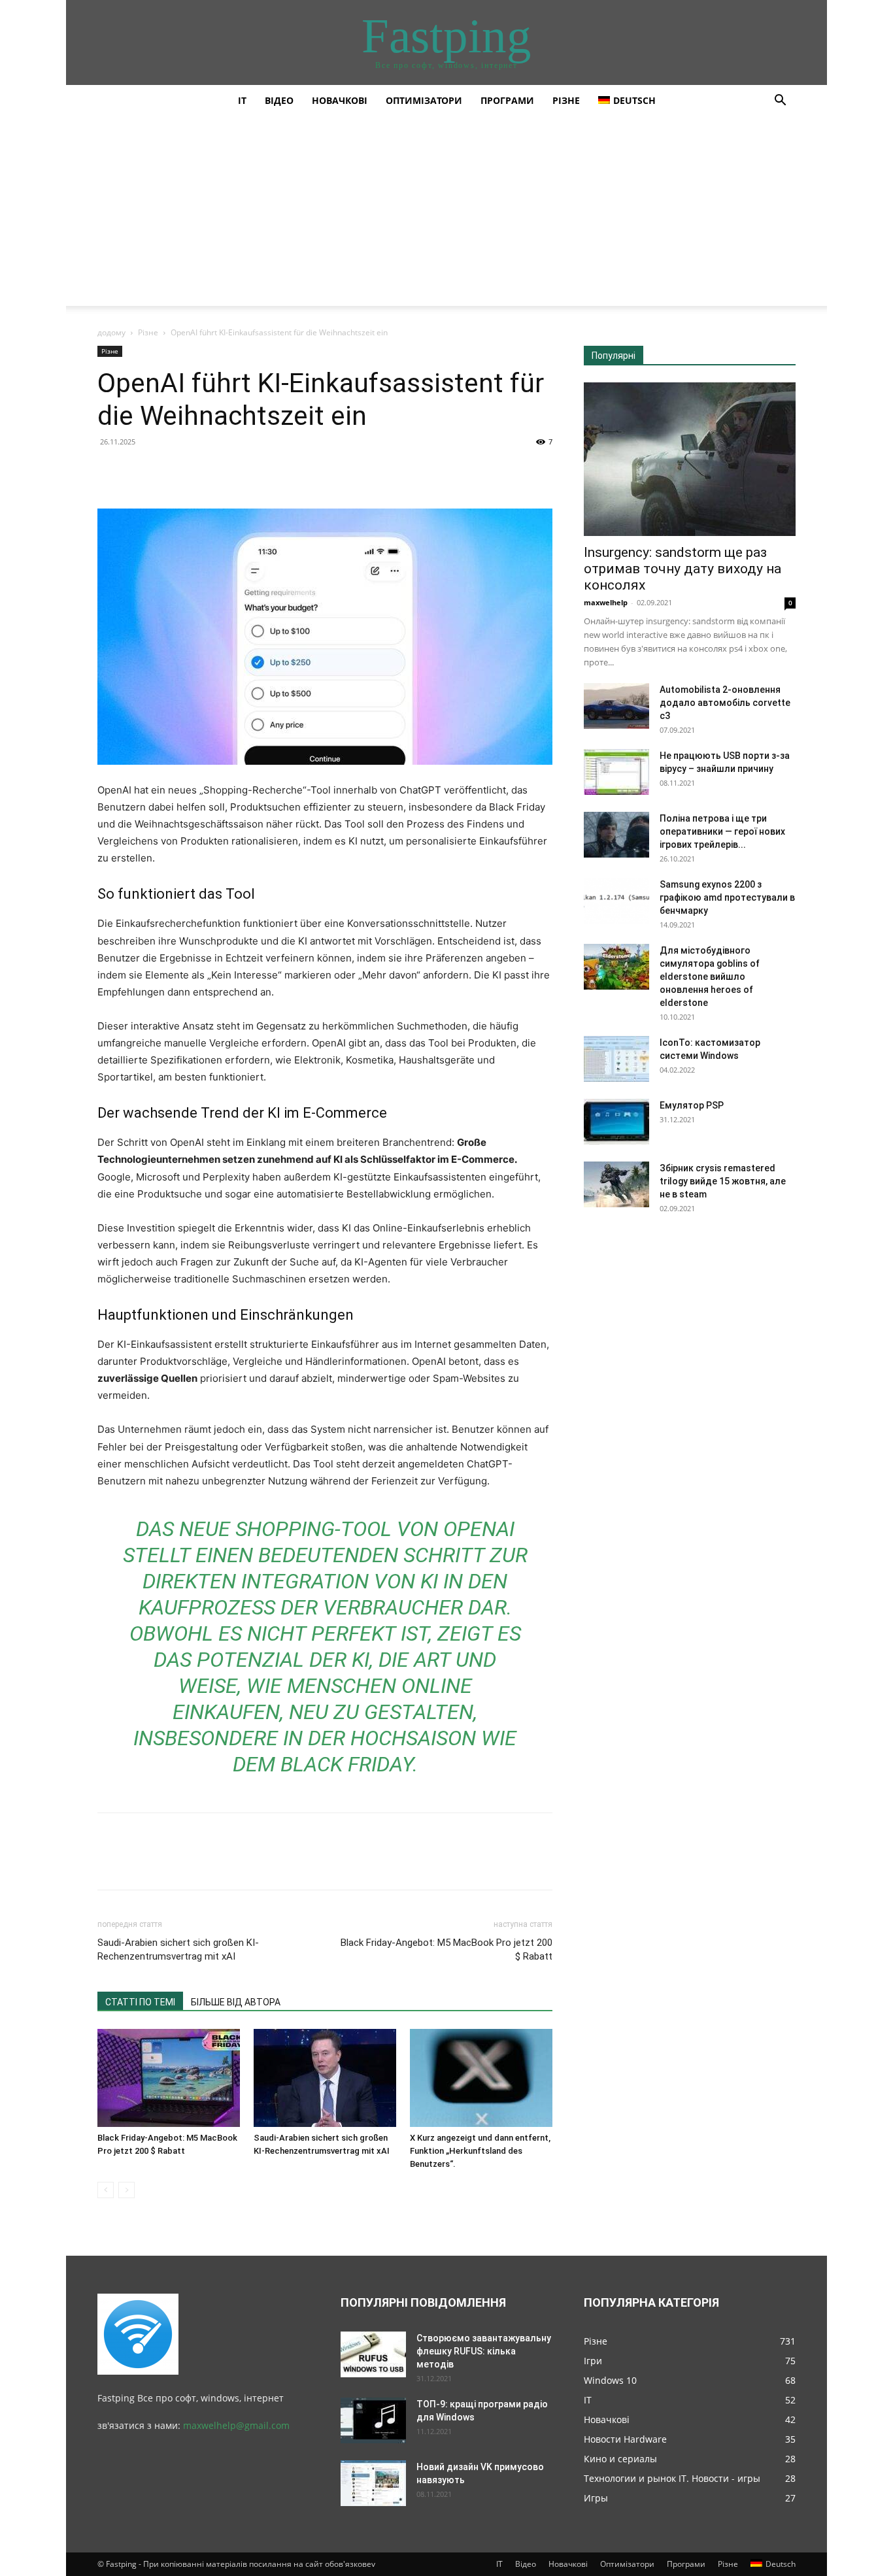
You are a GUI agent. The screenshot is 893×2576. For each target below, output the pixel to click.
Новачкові (340, 100)
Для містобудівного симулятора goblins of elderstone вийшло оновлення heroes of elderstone (710, 977)
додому (111, 332)
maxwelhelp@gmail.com (236, 2425)
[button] (780, 102)
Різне (566, 100)
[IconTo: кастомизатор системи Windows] (616, 1059)
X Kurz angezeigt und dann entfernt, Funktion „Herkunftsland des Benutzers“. (480, 2151)
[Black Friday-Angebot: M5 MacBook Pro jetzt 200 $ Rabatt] (169, 2078)
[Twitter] (141, 471)
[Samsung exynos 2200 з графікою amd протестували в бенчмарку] (616, 901)
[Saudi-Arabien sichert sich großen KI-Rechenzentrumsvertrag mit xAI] (325, 2078)
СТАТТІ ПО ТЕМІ (140, 2002)
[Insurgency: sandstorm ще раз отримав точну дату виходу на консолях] (690, 459)
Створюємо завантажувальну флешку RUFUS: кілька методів (484, 2351)
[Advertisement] (446, 214)
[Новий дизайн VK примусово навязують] (373, 2483)
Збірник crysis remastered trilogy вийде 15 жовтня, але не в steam (723, 1181)
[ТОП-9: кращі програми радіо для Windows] (373, 2420)
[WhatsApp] (201, 471)
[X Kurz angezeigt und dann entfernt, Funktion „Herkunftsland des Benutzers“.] (481, 2078)
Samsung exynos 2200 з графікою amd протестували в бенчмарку (727, 897)
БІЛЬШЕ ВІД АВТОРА (236, 2002)
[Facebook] (110, 471)
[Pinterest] (171, 471)
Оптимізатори (424, 100)
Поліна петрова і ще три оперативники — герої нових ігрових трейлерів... (722, 831)
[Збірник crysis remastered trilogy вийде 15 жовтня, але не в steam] (616, 1184)
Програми (507, 100)
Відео (279, 100)
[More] (231, 471)
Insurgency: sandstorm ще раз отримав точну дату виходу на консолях (682, 569)
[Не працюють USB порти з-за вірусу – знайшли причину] (616, 772)
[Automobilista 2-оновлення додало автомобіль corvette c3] (616, 706)
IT (242, 100)
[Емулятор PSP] (616, 1122)
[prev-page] (106, 2190)
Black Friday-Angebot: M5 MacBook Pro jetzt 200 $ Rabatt (446, 1949)
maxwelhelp (606, 602)
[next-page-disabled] (126, 2190)
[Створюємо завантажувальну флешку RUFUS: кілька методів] (373, 2354)
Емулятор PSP (692, 1105)
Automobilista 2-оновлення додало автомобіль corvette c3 (725, 703)
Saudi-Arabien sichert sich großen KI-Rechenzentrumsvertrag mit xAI (178, 1949)
